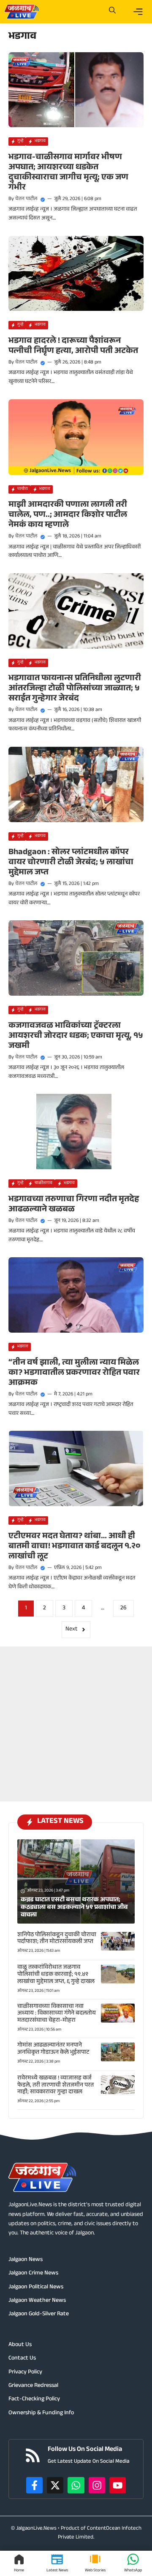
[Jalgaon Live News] (22, 12)
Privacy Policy (25, 2373)
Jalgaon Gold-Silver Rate (39, 2314)
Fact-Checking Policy (34, 2400)
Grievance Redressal (33, 2386)
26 (123, 1609)
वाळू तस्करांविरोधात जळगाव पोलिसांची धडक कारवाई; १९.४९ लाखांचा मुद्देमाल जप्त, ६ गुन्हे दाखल (56, 1975)
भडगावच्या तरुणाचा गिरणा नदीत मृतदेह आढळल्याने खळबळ (74, 1205)
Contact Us (22, 2359)
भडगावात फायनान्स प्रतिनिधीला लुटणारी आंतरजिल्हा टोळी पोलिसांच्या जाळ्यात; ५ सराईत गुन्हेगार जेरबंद (75, 689)
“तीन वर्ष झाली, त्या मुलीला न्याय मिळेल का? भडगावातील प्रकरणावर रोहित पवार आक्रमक (74, 1374)
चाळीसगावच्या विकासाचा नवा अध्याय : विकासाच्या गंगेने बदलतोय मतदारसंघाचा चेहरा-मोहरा (57, 2014)
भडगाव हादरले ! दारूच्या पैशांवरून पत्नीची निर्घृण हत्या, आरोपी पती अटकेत (73, 347)
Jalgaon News (26, 2260)
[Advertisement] (76, 1722)
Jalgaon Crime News (33, 2274)
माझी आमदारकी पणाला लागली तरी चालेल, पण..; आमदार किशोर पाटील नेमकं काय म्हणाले (68, 516)
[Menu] (138, 12)
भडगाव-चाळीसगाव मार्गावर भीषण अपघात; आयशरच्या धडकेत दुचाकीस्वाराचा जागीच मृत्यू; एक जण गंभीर (68, 173)
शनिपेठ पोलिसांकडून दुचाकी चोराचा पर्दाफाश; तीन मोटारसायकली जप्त (57, 1939)
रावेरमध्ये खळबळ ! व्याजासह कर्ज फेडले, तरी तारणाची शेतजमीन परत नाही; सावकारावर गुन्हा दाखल (56, 2086)
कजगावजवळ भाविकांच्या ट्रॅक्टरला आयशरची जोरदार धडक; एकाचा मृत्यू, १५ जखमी (76, 1037)
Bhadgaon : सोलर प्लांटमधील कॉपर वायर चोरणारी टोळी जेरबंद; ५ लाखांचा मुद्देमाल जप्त (71, 863)
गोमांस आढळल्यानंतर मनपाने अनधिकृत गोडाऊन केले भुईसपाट (53, 2049)
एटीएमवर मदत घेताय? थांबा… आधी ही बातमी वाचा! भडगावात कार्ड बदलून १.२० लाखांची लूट (75, 1547)
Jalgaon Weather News (37, 2301)
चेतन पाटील (26, 199)
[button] (112, 12)
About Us (20, 2345)
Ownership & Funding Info (41, 2413)
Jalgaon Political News (36, 2287)
